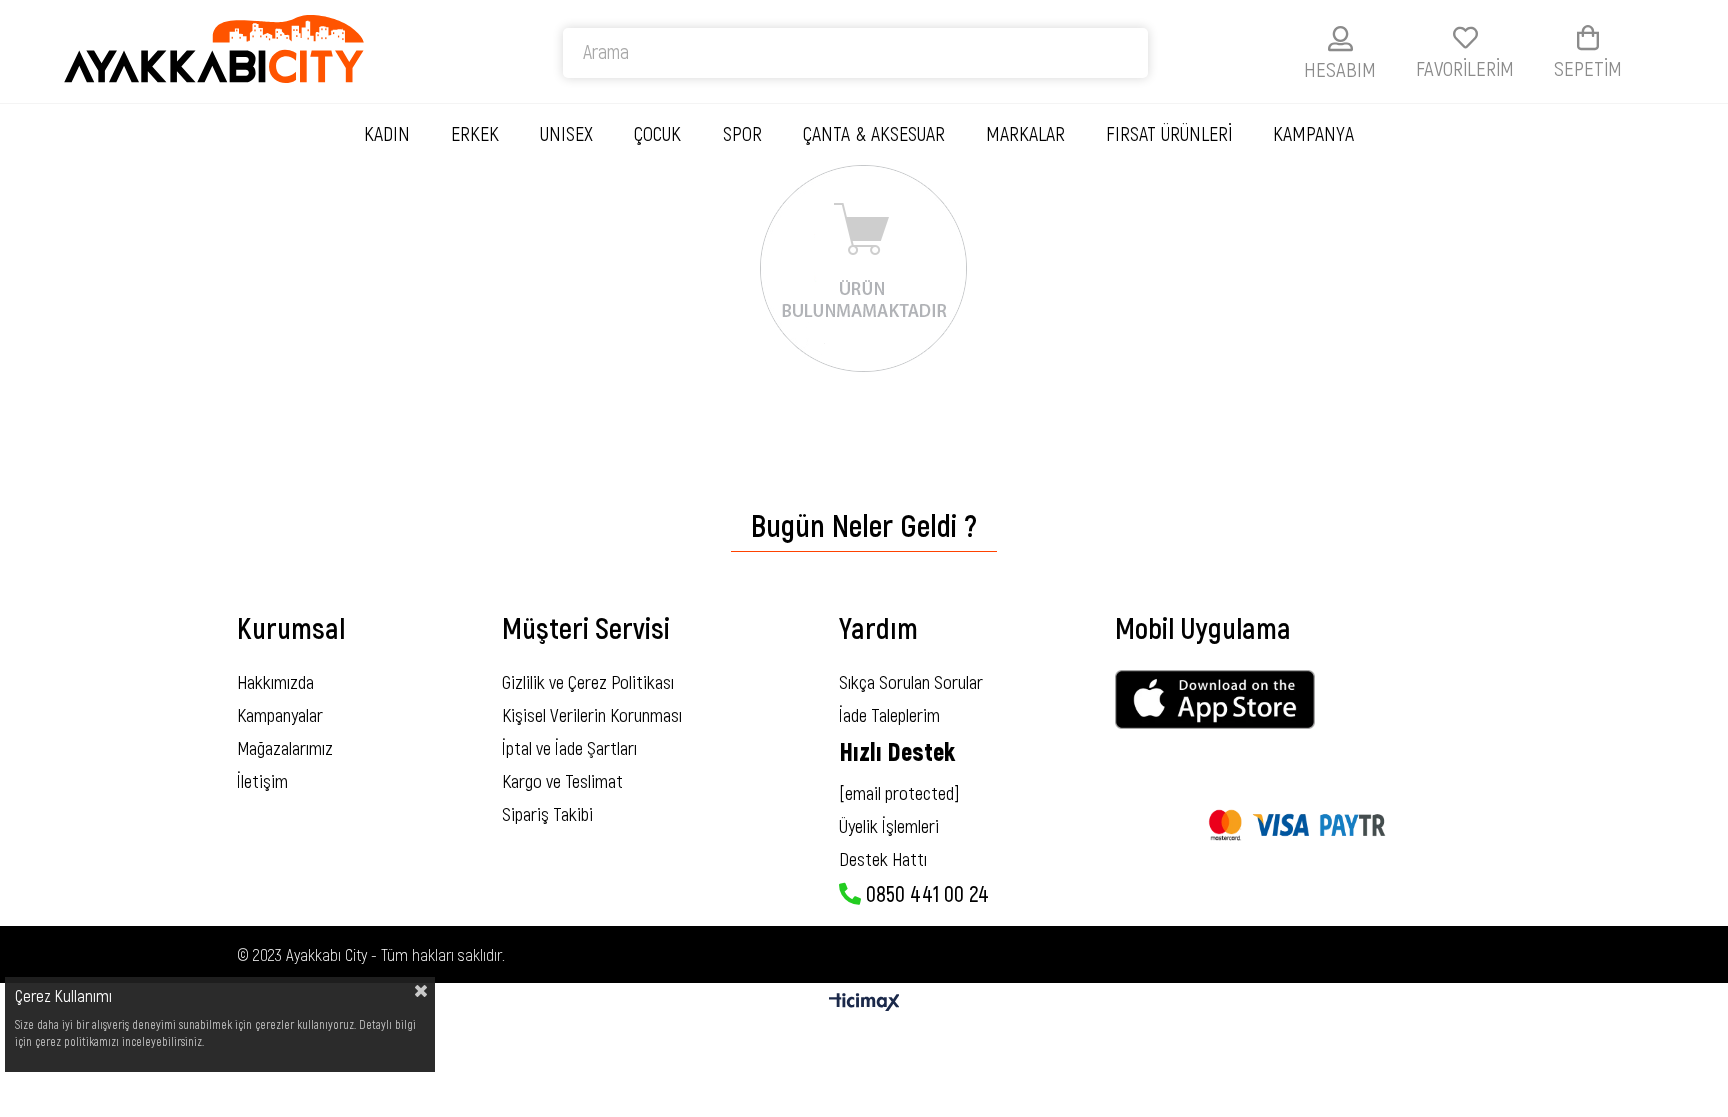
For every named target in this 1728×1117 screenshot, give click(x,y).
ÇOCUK (657, 133)
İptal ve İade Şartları (569, 747)
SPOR (742, 133)
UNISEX (566, 133)
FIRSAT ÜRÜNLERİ (1169, 133)
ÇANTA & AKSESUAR (874, 133)
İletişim (262, 780)
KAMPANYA (1313, 133)
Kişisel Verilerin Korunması (592, 714)
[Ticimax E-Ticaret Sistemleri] (864, 1003)
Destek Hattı (883, 858)
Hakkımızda (275, 681)
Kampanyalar (280, 714)
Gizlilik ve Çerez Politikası (588, 681)
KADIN (387, 133)
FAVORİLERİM (1465, 67)
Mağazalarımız (285, 747)
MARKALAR (1025, 133)
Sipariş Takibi (547, 813)
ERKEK (475, 133)
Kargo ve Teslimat (562, 780)
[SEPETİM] (1588, 37)
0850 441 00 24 (925, 893)
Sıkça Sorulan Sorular (911, 681)
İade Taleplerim (889, 714)
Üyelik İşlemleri (889, 825)
